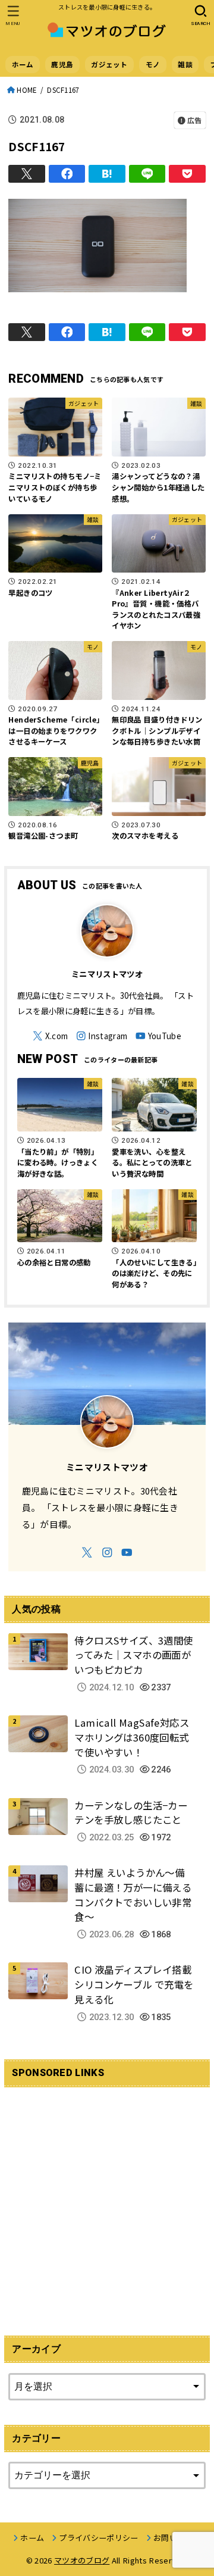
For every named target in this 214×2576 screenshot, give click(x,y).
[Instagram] (102, 1036)
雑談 (185, 64)
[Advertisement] (107, 2204)
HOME (27, 90)
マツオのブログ (82, 2560)
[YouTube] (158, 1036)
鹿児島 (62, 64)
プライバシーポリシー (98, 2538)
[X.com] (50, 1036)
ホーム (23, 64)
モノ (153, 64)
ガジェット (109, 64)
